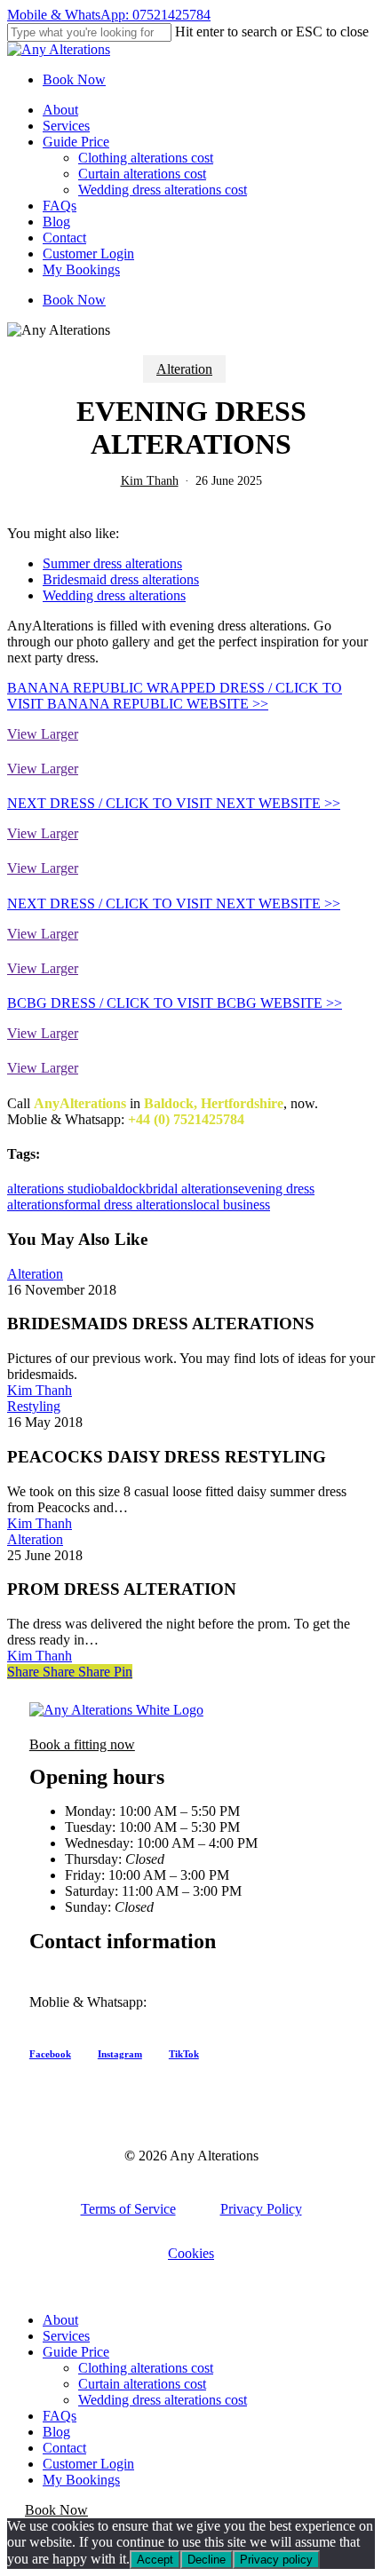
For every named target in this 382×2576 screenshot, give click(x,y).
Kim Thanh (150, 481)
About (60, 2320)
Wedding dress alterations (114, 595)
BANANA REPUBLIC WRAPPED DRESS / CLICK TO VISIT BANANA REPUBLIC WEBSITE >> (175, 696)
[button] (82, 1744)
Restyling (34, 1406)
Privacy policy (276, 2560)
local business (231, 1205)
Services (66, 2336)
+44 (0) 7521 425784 (210, 2002)
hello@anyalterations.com (102, 2018)
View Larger (43, 734)
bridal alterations (192, 1189)
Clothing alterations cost (146, 2368)
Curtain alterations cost (142, 2384)
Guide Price (76, 2352)
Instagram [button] (120, 2054)
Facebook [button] (50, 2054)
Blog (56, 2432)
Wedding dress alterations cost (163, 2400)
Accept (155, 2560)
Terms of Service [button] (128, 2209)
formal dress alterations (128, 1205)
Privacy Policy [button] (261, 2209)
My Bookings (81, 2480)
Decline (207, 2560)
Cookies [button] (191, 2253)
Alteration (184, 369)
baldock (123, 1189)
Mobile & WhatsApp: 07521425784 (109, 15)
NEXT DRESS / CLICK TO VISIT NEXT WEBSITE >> (174, 803)
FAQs (60, 2416)
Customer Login (88, 2464)
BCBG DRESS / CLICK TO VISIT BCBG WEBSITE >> (175, 1003)
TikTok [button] (184, 2054)
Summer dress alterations (112, 563)
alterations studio (54, 1189)
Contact (64, 2448)
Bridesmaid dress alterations (121, 579)
